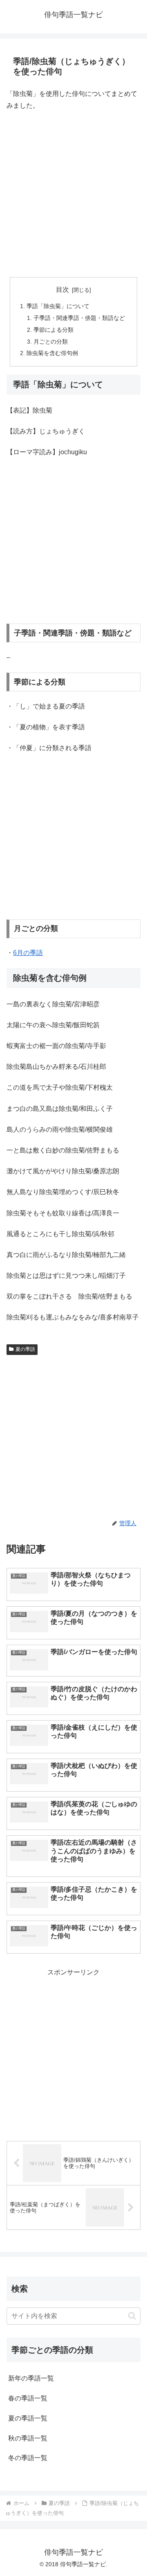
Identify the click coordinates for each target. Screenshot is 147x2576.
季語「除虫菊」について (58, 306)
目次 (62, 290)
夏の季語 (25, 1349)
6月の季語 (28, 953)
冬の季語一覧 (28, 2458)
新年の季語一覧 (31, 2378)
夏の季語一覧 (28, 2418)
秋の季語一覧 (28, 2438)
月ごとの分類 (51, 342)
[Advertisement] (73, 194)
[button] (132, 2316)
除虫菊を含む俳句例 (52, 353)
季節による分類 (53, 330)
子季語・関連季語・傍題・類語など (79, 318)
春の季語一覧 (28, 2398)
